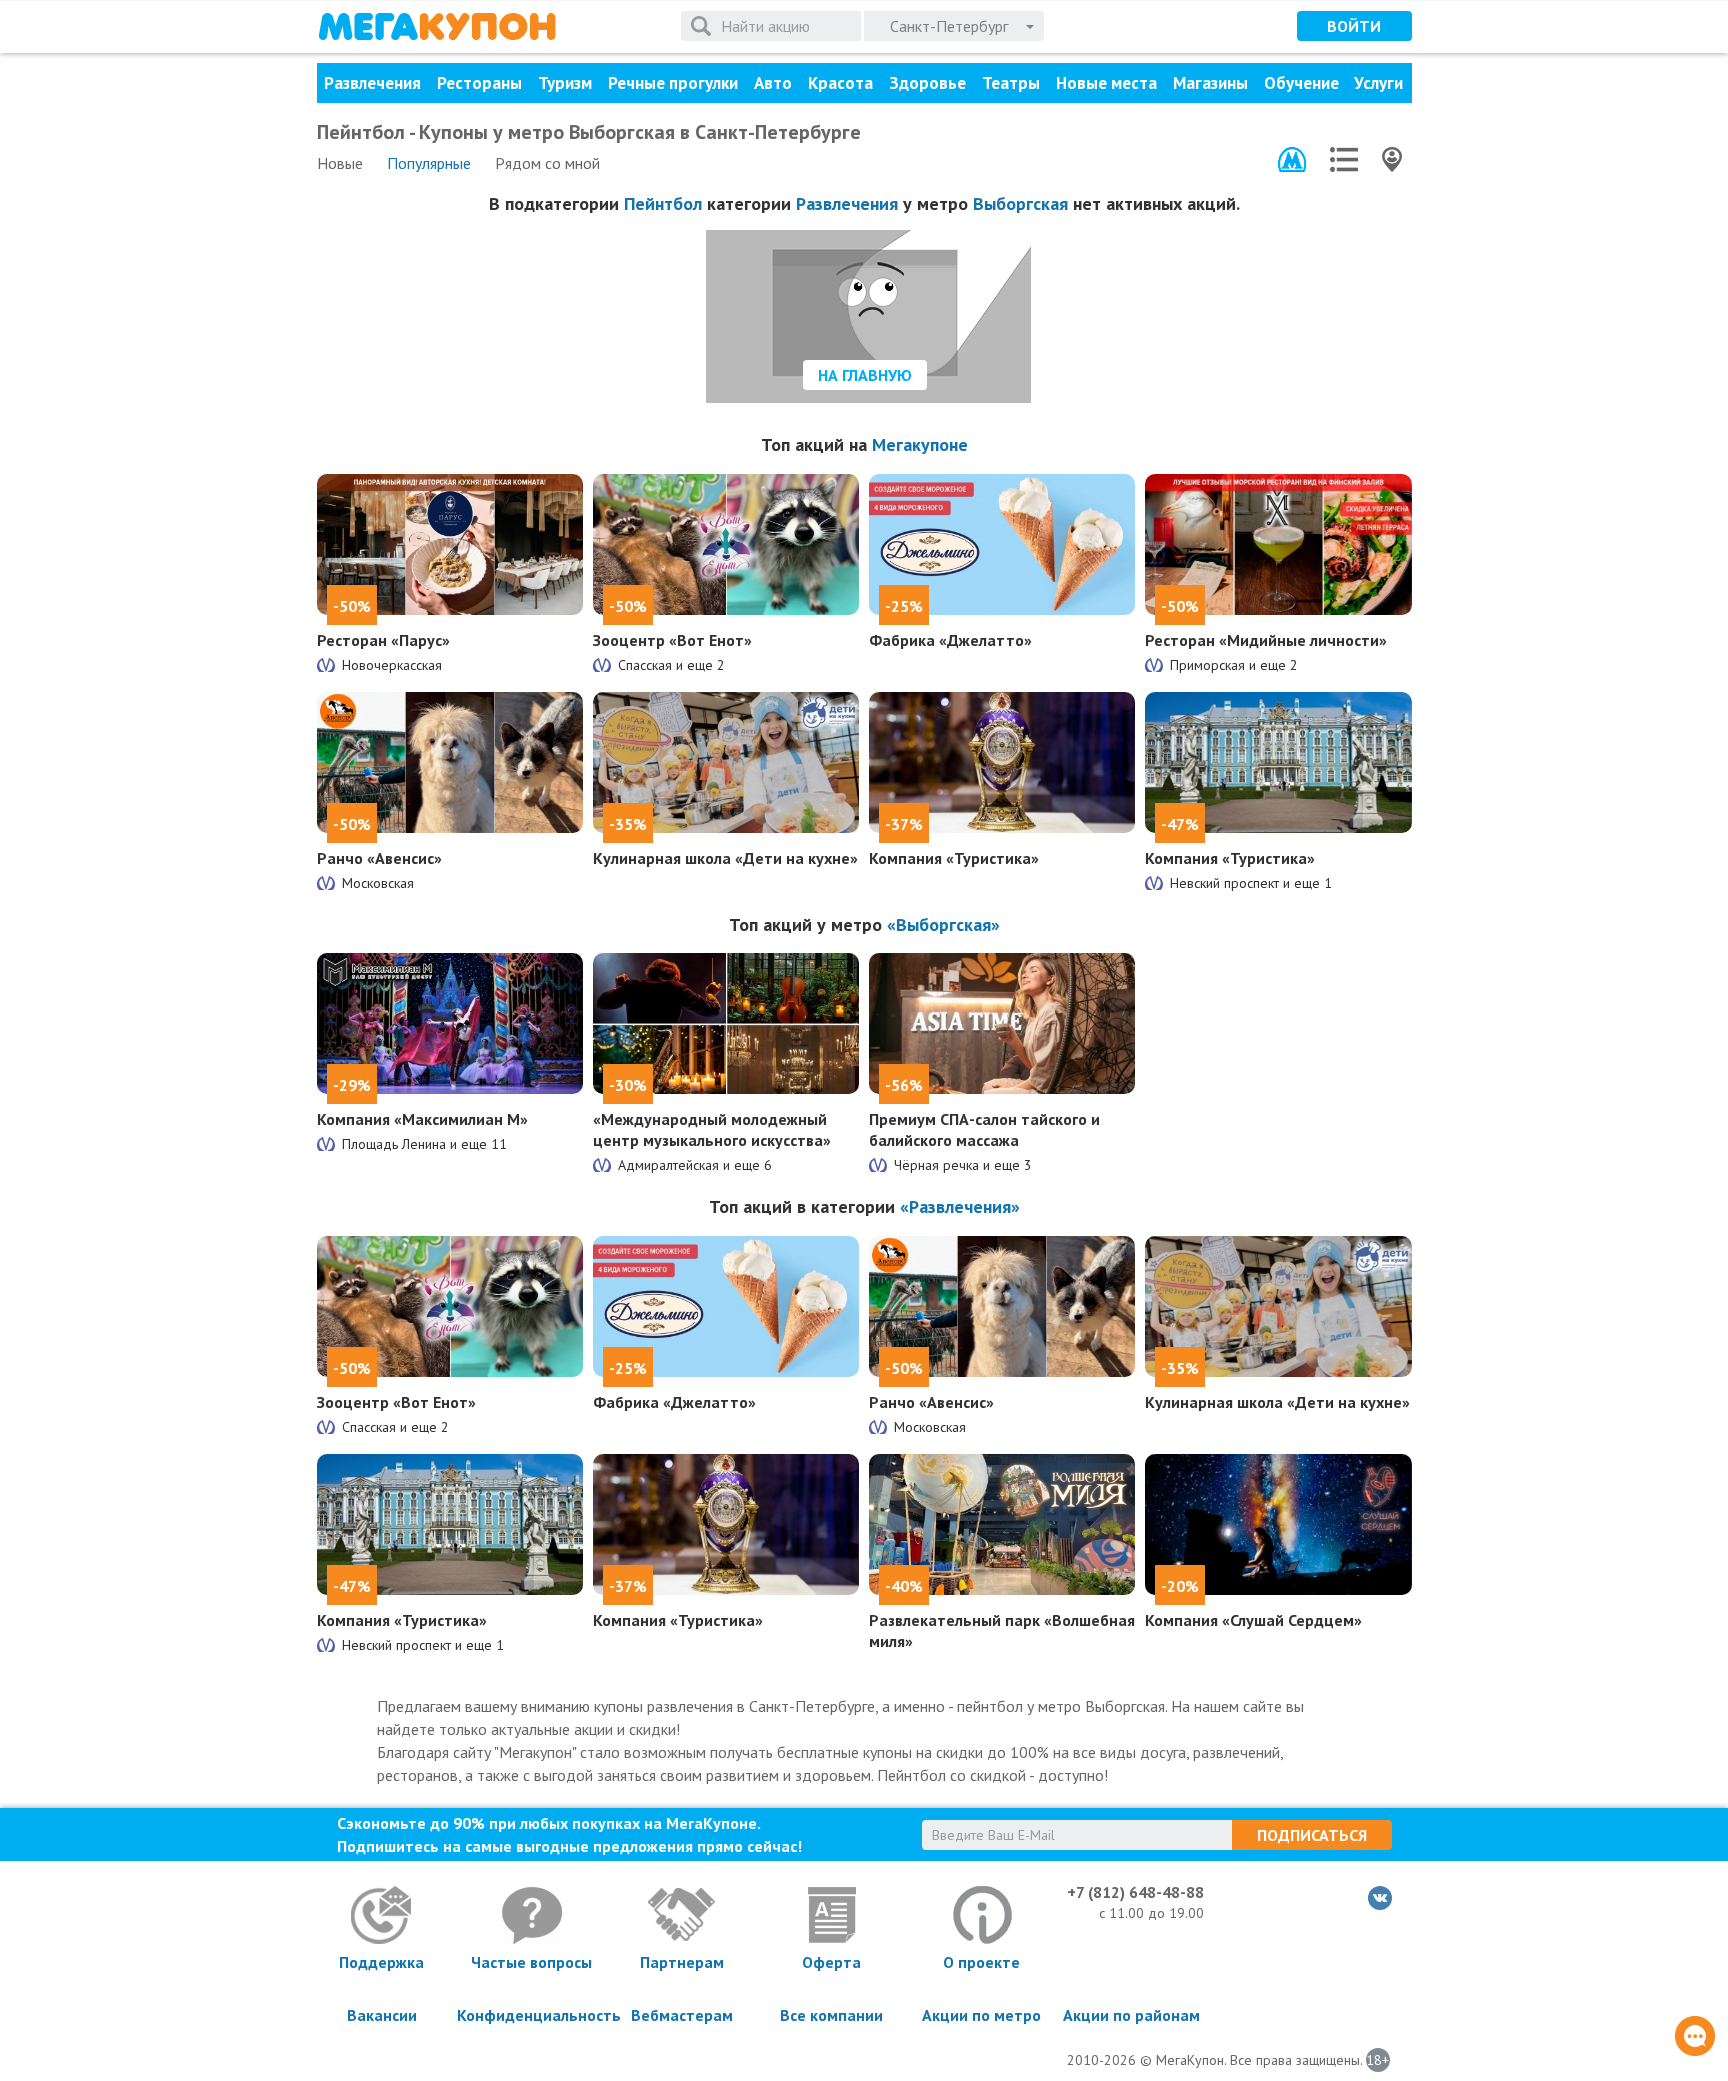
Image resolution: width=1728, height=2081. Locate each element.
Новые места (1106, 83)
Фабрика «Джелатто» (950, 640)
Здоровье (927, 83)
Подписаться (1312, 1835)
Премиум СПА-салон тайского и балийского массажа (984, 1129)
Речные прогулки (673, 83)
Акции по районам (1131, 2015)
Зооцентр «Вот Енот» (672, 640)
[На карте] (1392, 159)
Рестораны (479, 83)
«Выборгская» (943, 924)
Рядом (547, 163)
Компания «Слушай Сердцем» (1253, 1620)
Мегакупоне (920, 444)
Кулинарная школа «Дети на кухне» (725, 858)
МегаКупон (437, 26)
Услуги (1378, 83)
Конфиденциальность (532, 2015)
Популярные (429, 163)
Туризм (565, 83)
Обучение (1301, 83)
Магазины (1210, 83)
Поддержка (381, 1962)
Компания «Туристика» (954, 858)
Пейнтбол (663, 203)
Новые (340, 163)
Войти (1354, 26)
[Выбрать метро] (1292, 159)
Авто (773, 83)
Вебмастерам (682, 2015)
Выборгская (1020, 203)
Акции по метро (981, 2015)
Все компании (831, 2015)
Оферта (831, 1962)
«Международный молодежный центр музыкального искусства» (712, 1129)
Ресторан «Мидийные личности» (1266, 640)
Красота (840, 83)
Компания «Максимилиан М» (422, 1119)
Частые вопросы (531, 1962)
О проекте (981, 1962)
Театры (1011, 83)
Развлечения (372, 83)
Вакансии (382, 2015)
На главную (865, 375)
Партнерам (682, 1962)
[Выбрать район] (1344, 159)
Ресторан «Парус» (383, 640)
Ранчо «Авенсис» (379, 858)
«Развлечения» (960, 1206)
